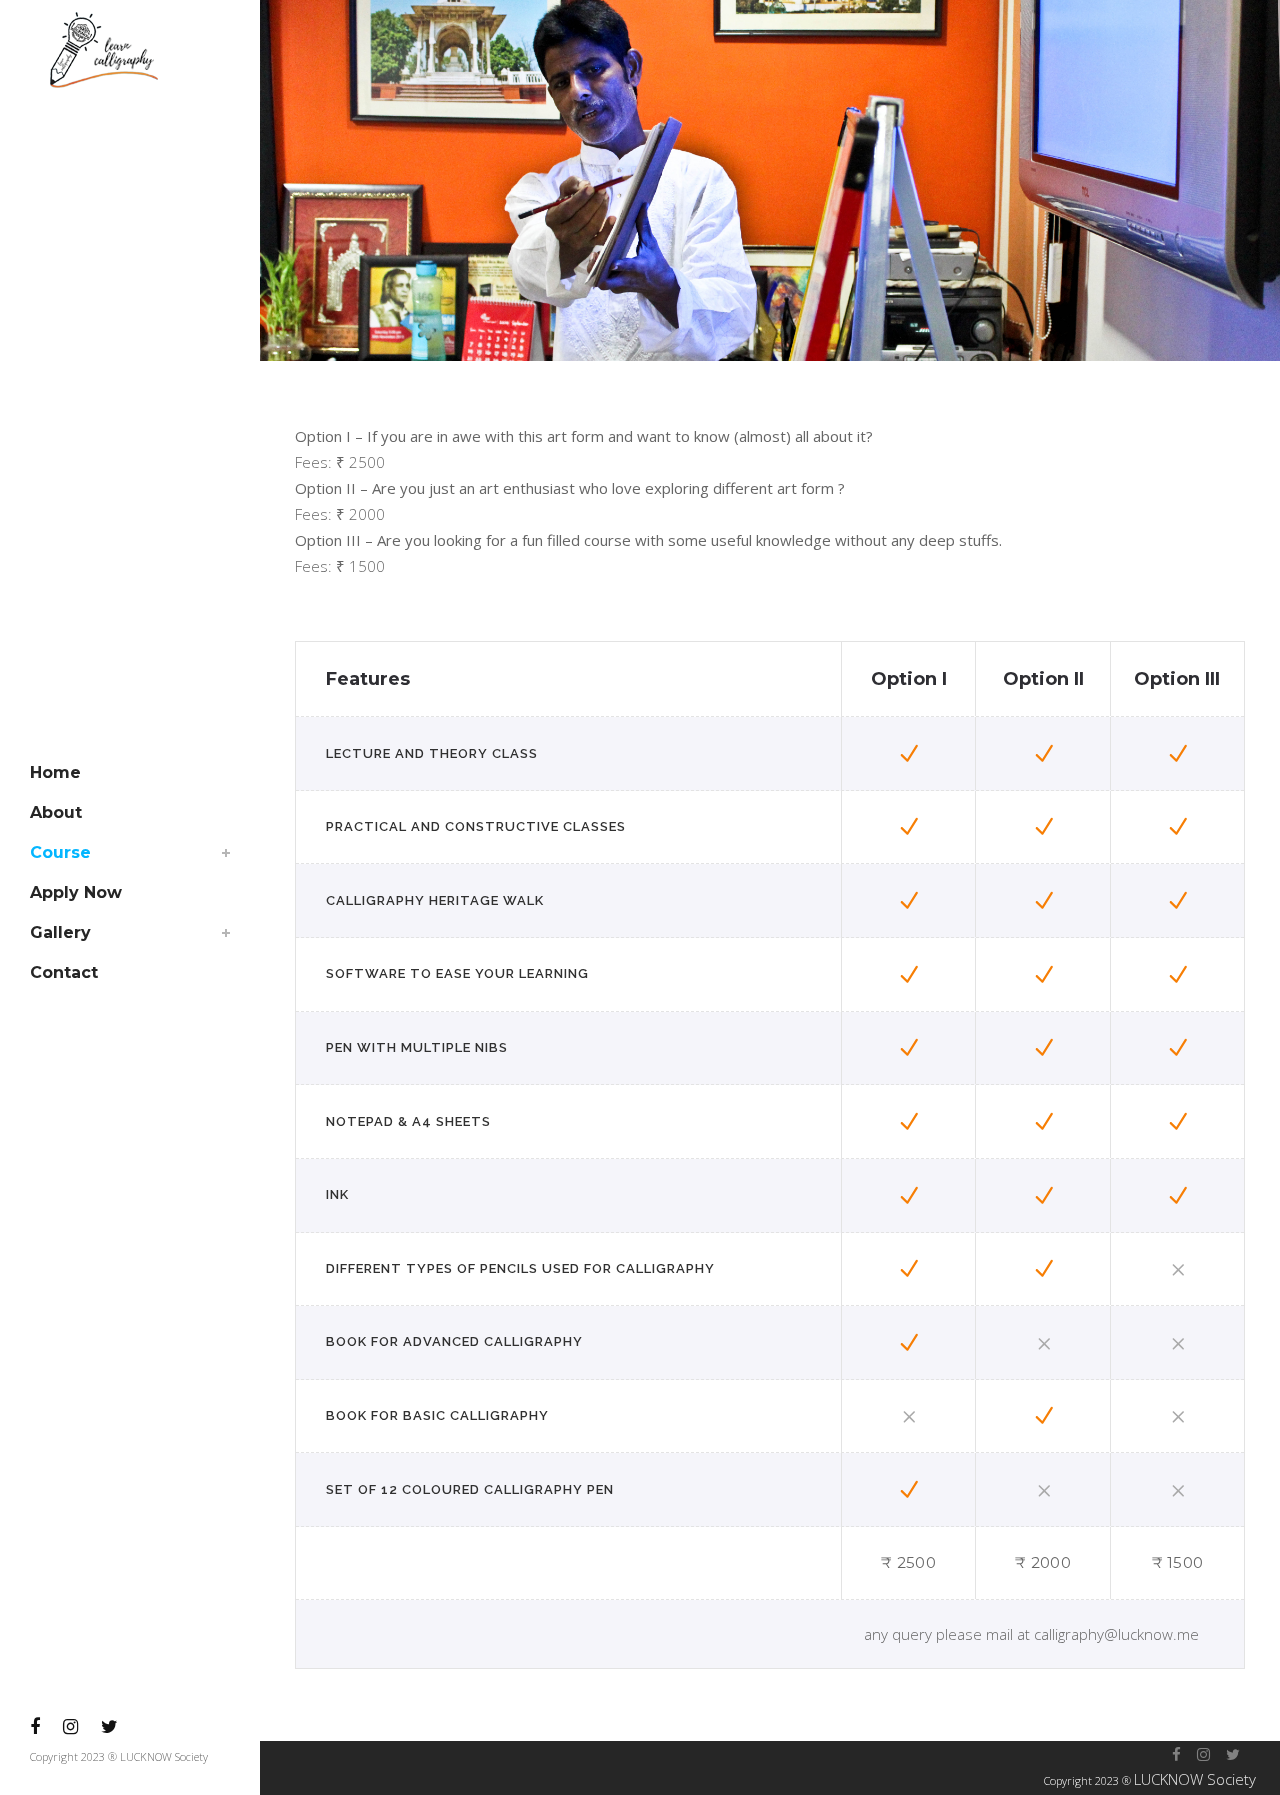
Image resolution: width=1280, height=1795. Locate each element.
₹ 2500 (908, 1562)
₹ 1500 (1178, 1562)
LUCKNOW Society (1195, 1779)
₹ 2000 (1043, 1562)
